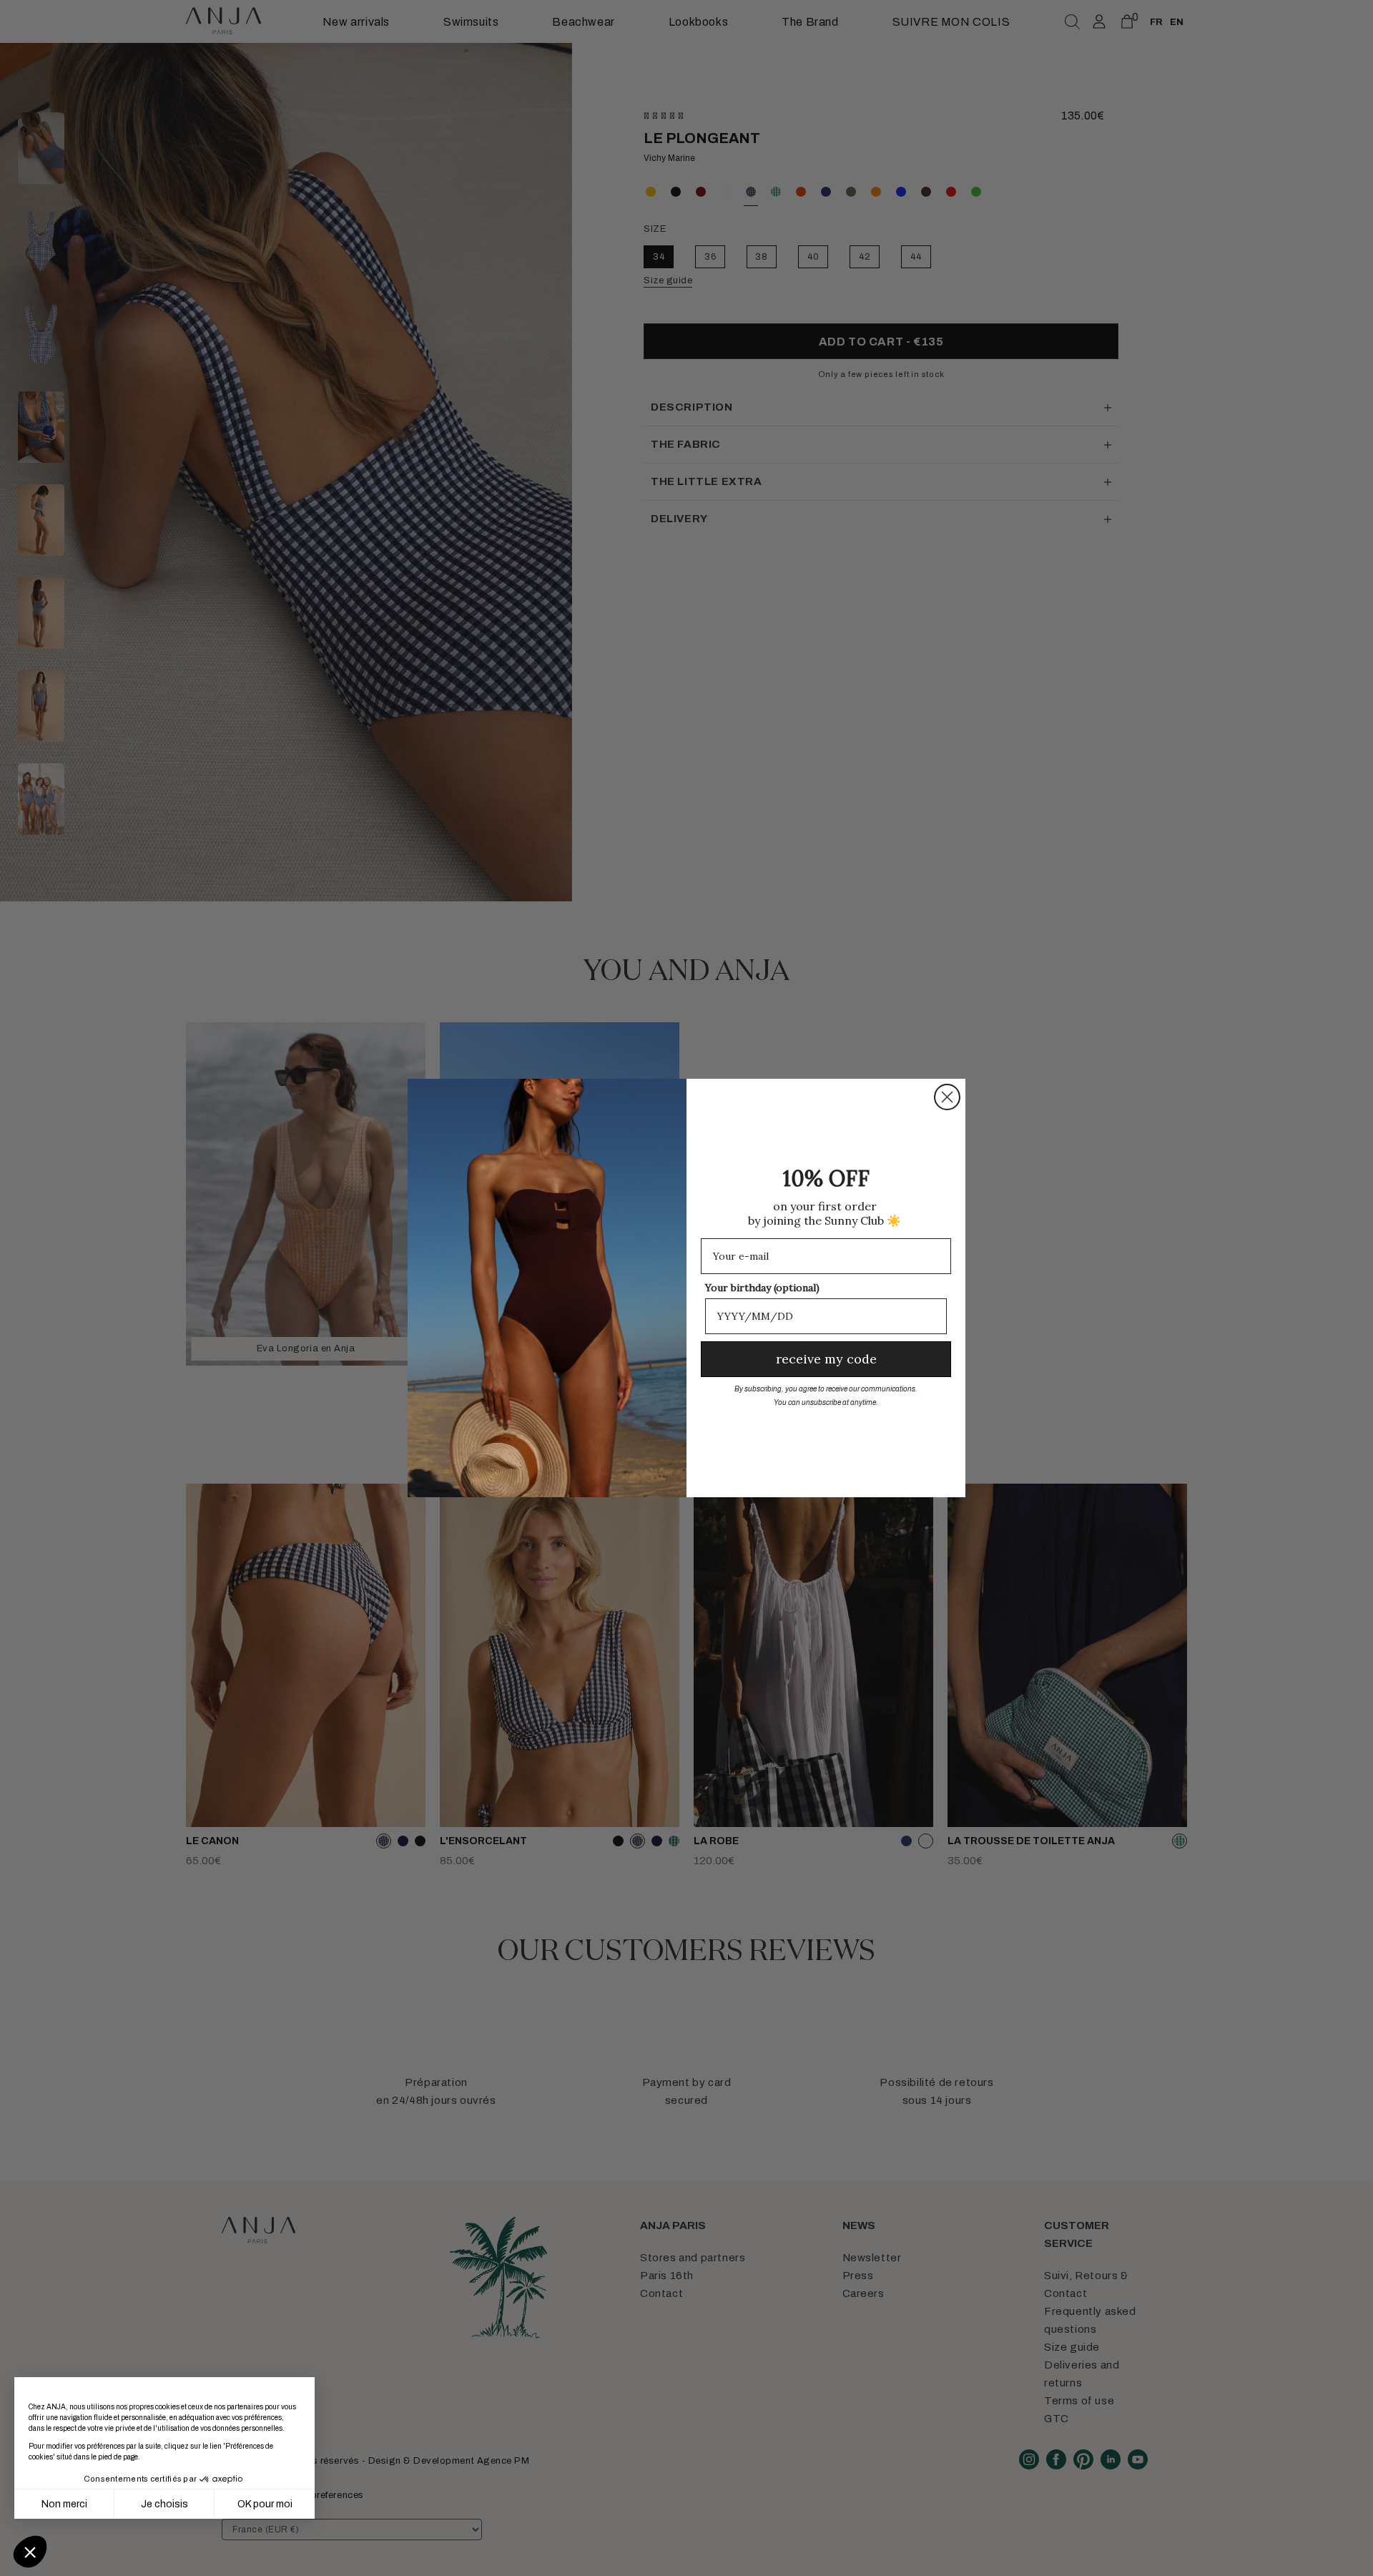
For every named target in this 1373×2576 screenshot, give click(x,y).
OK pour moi (265, 2504)
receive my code (826, 1359)
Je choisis (164, 2504)
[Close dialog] (947, 1097)
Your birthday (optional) (762, 1288)
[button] (30, 2552)
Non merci (64, 2504)
